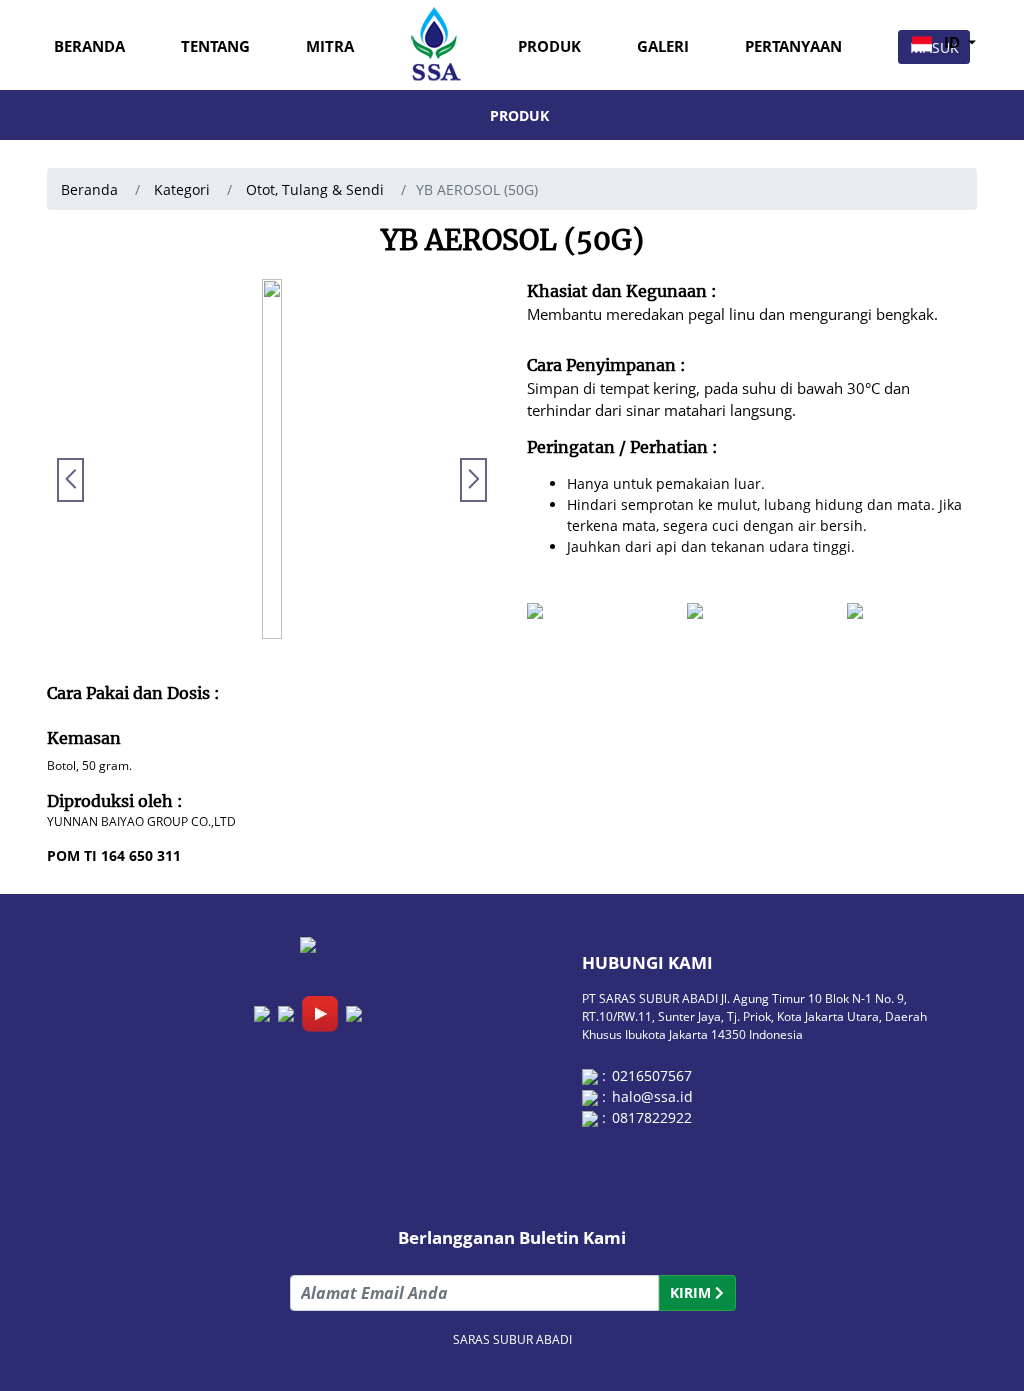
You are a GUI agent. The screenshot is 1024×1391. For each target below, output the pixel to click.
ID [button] (952, 42)
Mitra (330, 46)
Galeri (663, 46)
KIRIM (692, 1292)
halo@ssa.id (652, 1096)
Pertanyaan (793, 46)
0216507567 (652, 1075)
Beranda (89, 46)
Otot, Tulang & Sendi (315, 189)
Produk (549, 46)
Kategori (180, 189)
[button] (473, 480)
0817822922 (652, 1117)
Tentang (215, 46)
